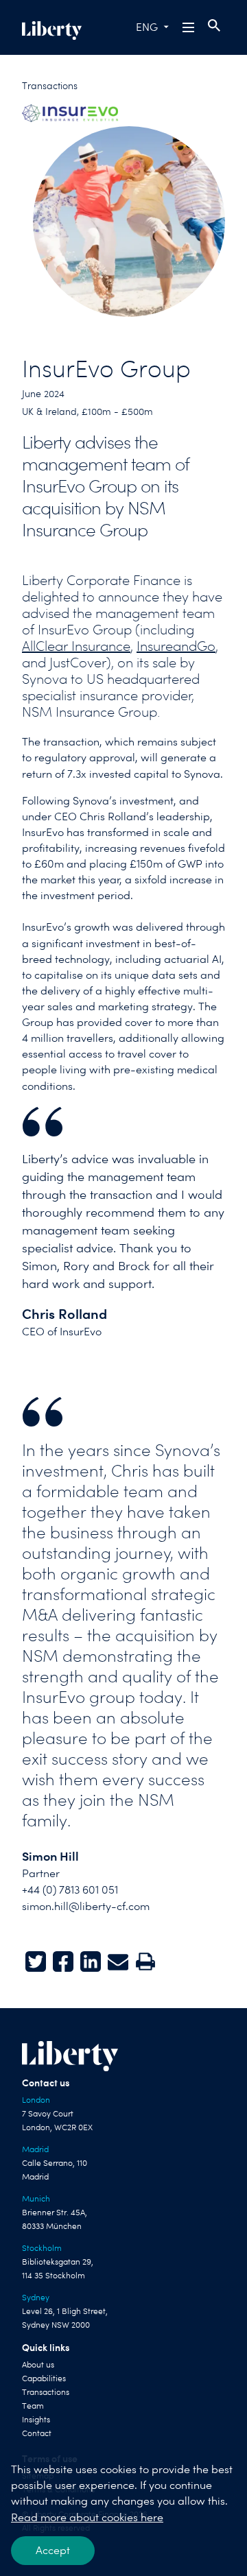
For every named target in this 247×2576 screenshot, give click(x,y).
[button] (189, 27)
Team (33, 2406)
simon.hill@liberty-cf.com (86, 1906)
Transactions (50, 86)
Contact (37, 2433)
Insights (36, 2420)
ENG (147, 27)
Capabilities (44, 2378)
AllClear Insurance (76, 646)
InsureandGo (176, 646)
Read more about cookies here (87, 2517)
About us (38, 2365)
